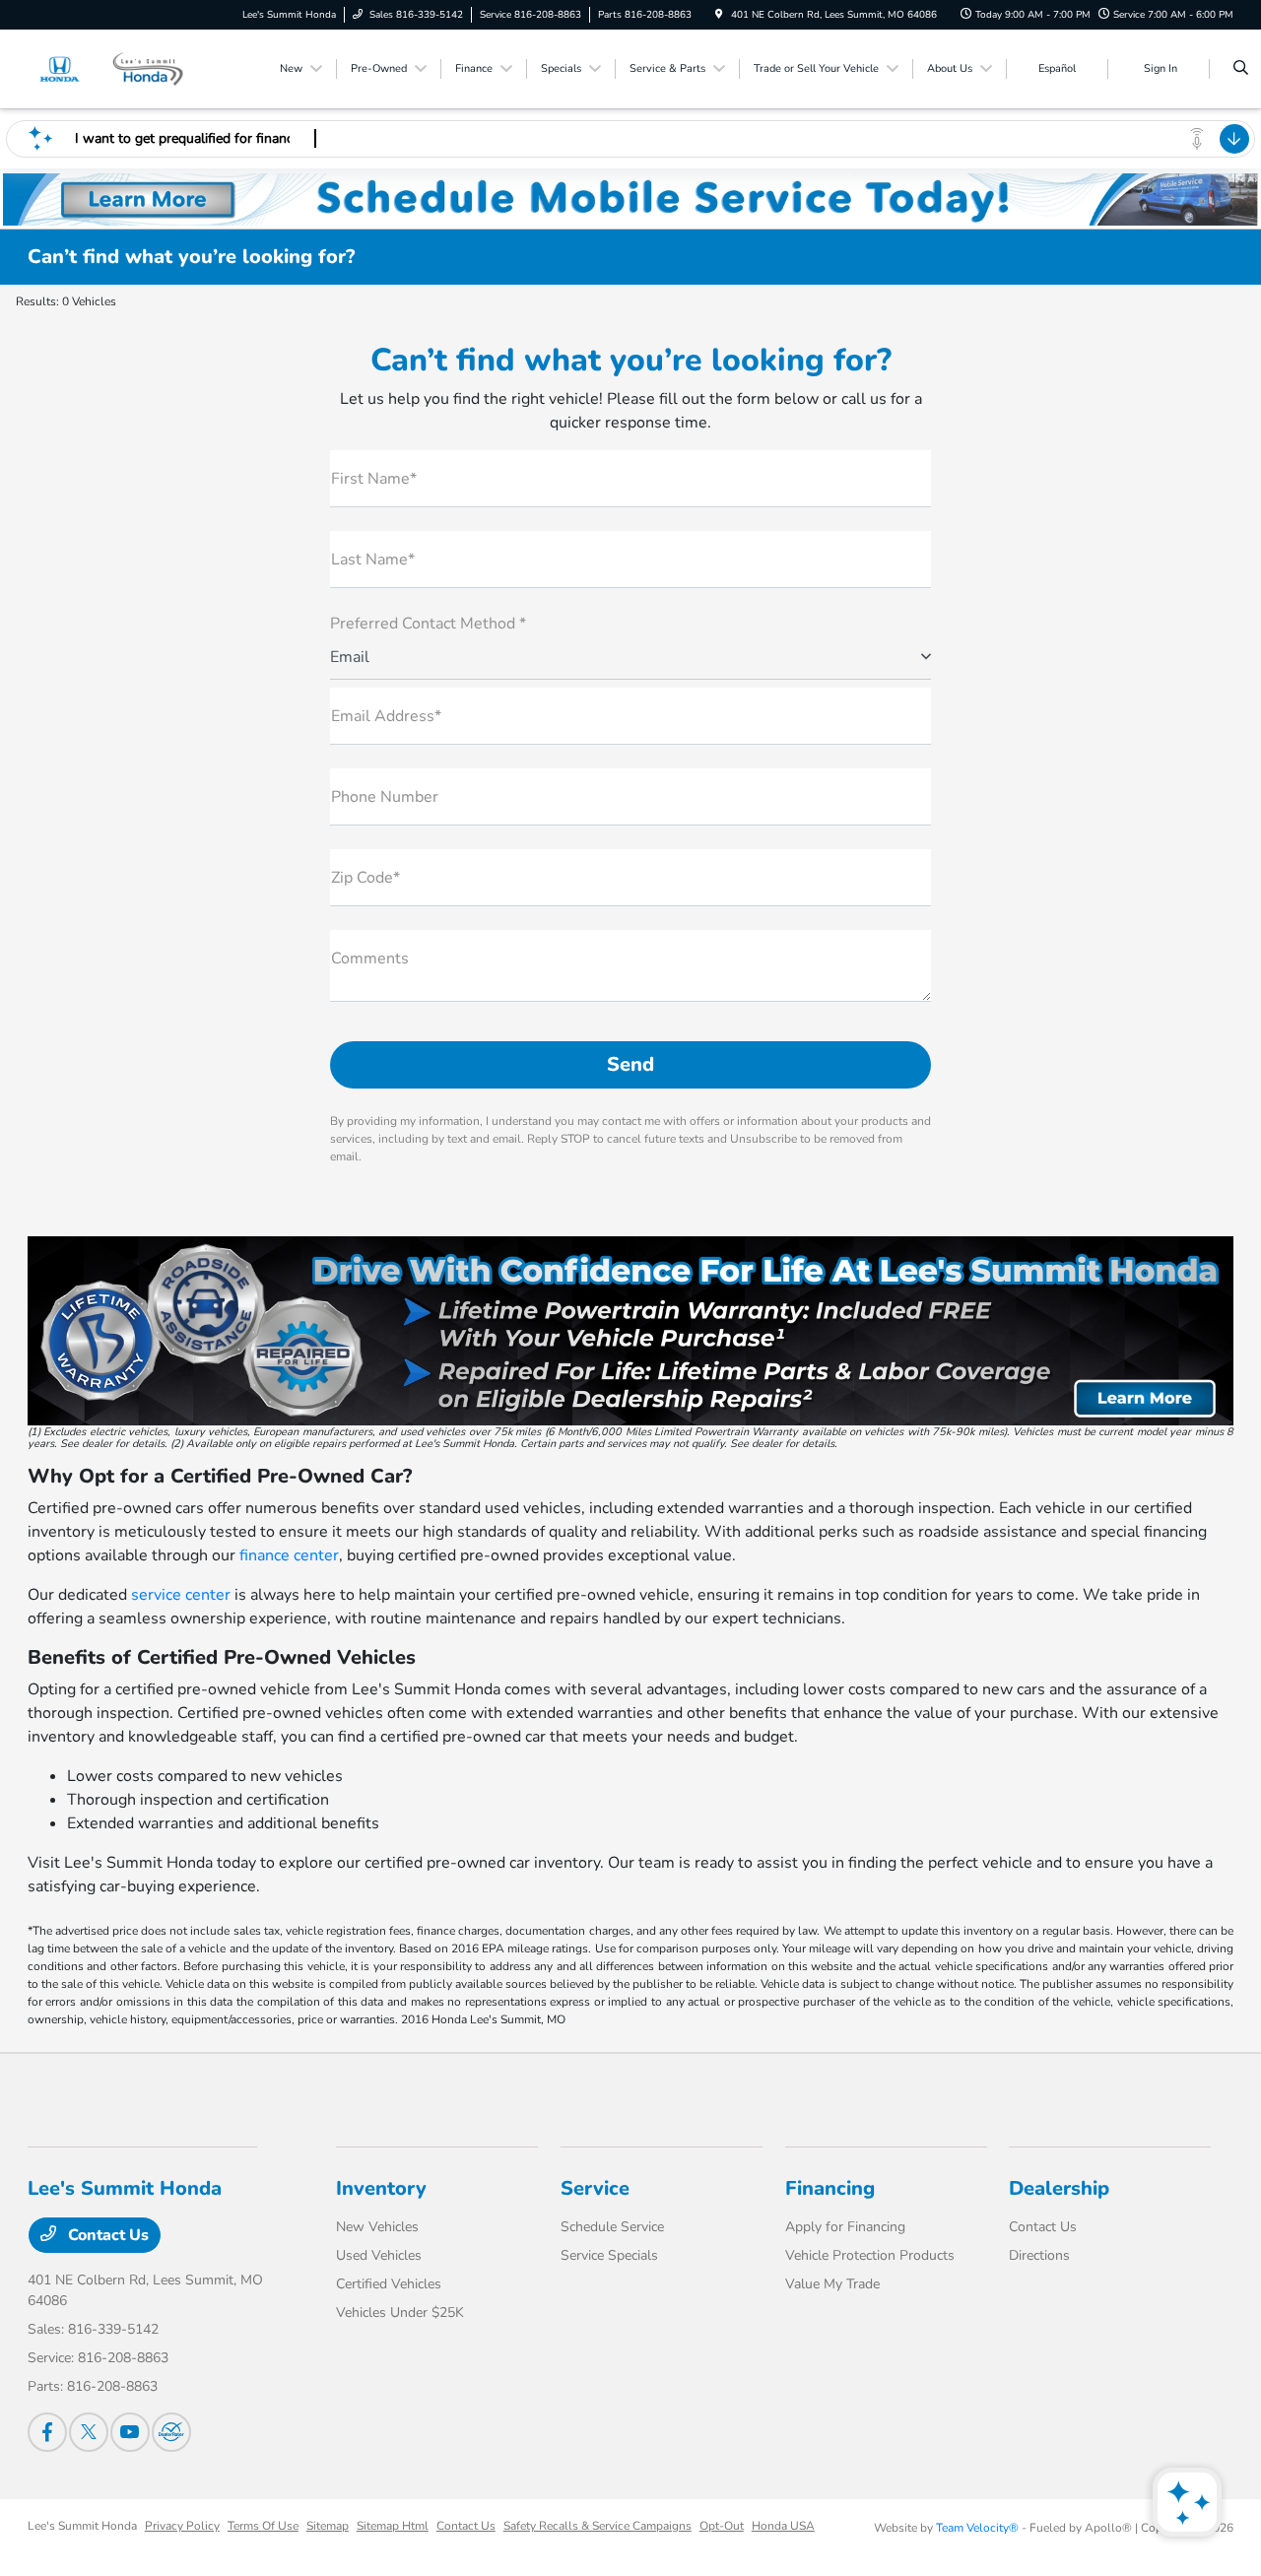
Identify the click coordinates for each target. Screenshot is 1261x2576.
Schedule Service (612, 2227)
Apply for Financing (845, 2227)
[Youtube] (130, 2432)
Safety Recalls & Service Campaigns (597, 2526)
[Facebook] (47, 2432)
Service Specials (609, 2255)
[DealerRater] (171, 2432)
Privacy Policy (182, 2526)
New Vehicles (377, 2227)
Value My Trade (832, 2284)
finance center (289, 1555)
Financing (830, 2188)
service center (181, 1595)
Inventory (381, 2188)
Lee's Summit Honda (82, 2526)
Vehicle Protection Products (870, 2255)
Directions (1039, 2255)
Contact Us (106, 2235)
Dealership (1059, 2188)
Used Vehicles (379, 2255)
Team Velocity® (977, 2528)
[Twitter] (89, 2432)
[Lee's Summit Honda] (117, 68)
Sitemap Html (393, 2526)
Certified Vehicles (389, 2284)
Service (595, 2188)
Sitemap (328, 2526)
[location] (719, 15)
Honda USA (783, 2526)
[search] (1241, 69)
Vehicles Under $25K (400, 2312)
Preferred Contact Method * (428, 624)
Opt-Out (722, 2526)
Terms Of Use (263, 2526)
